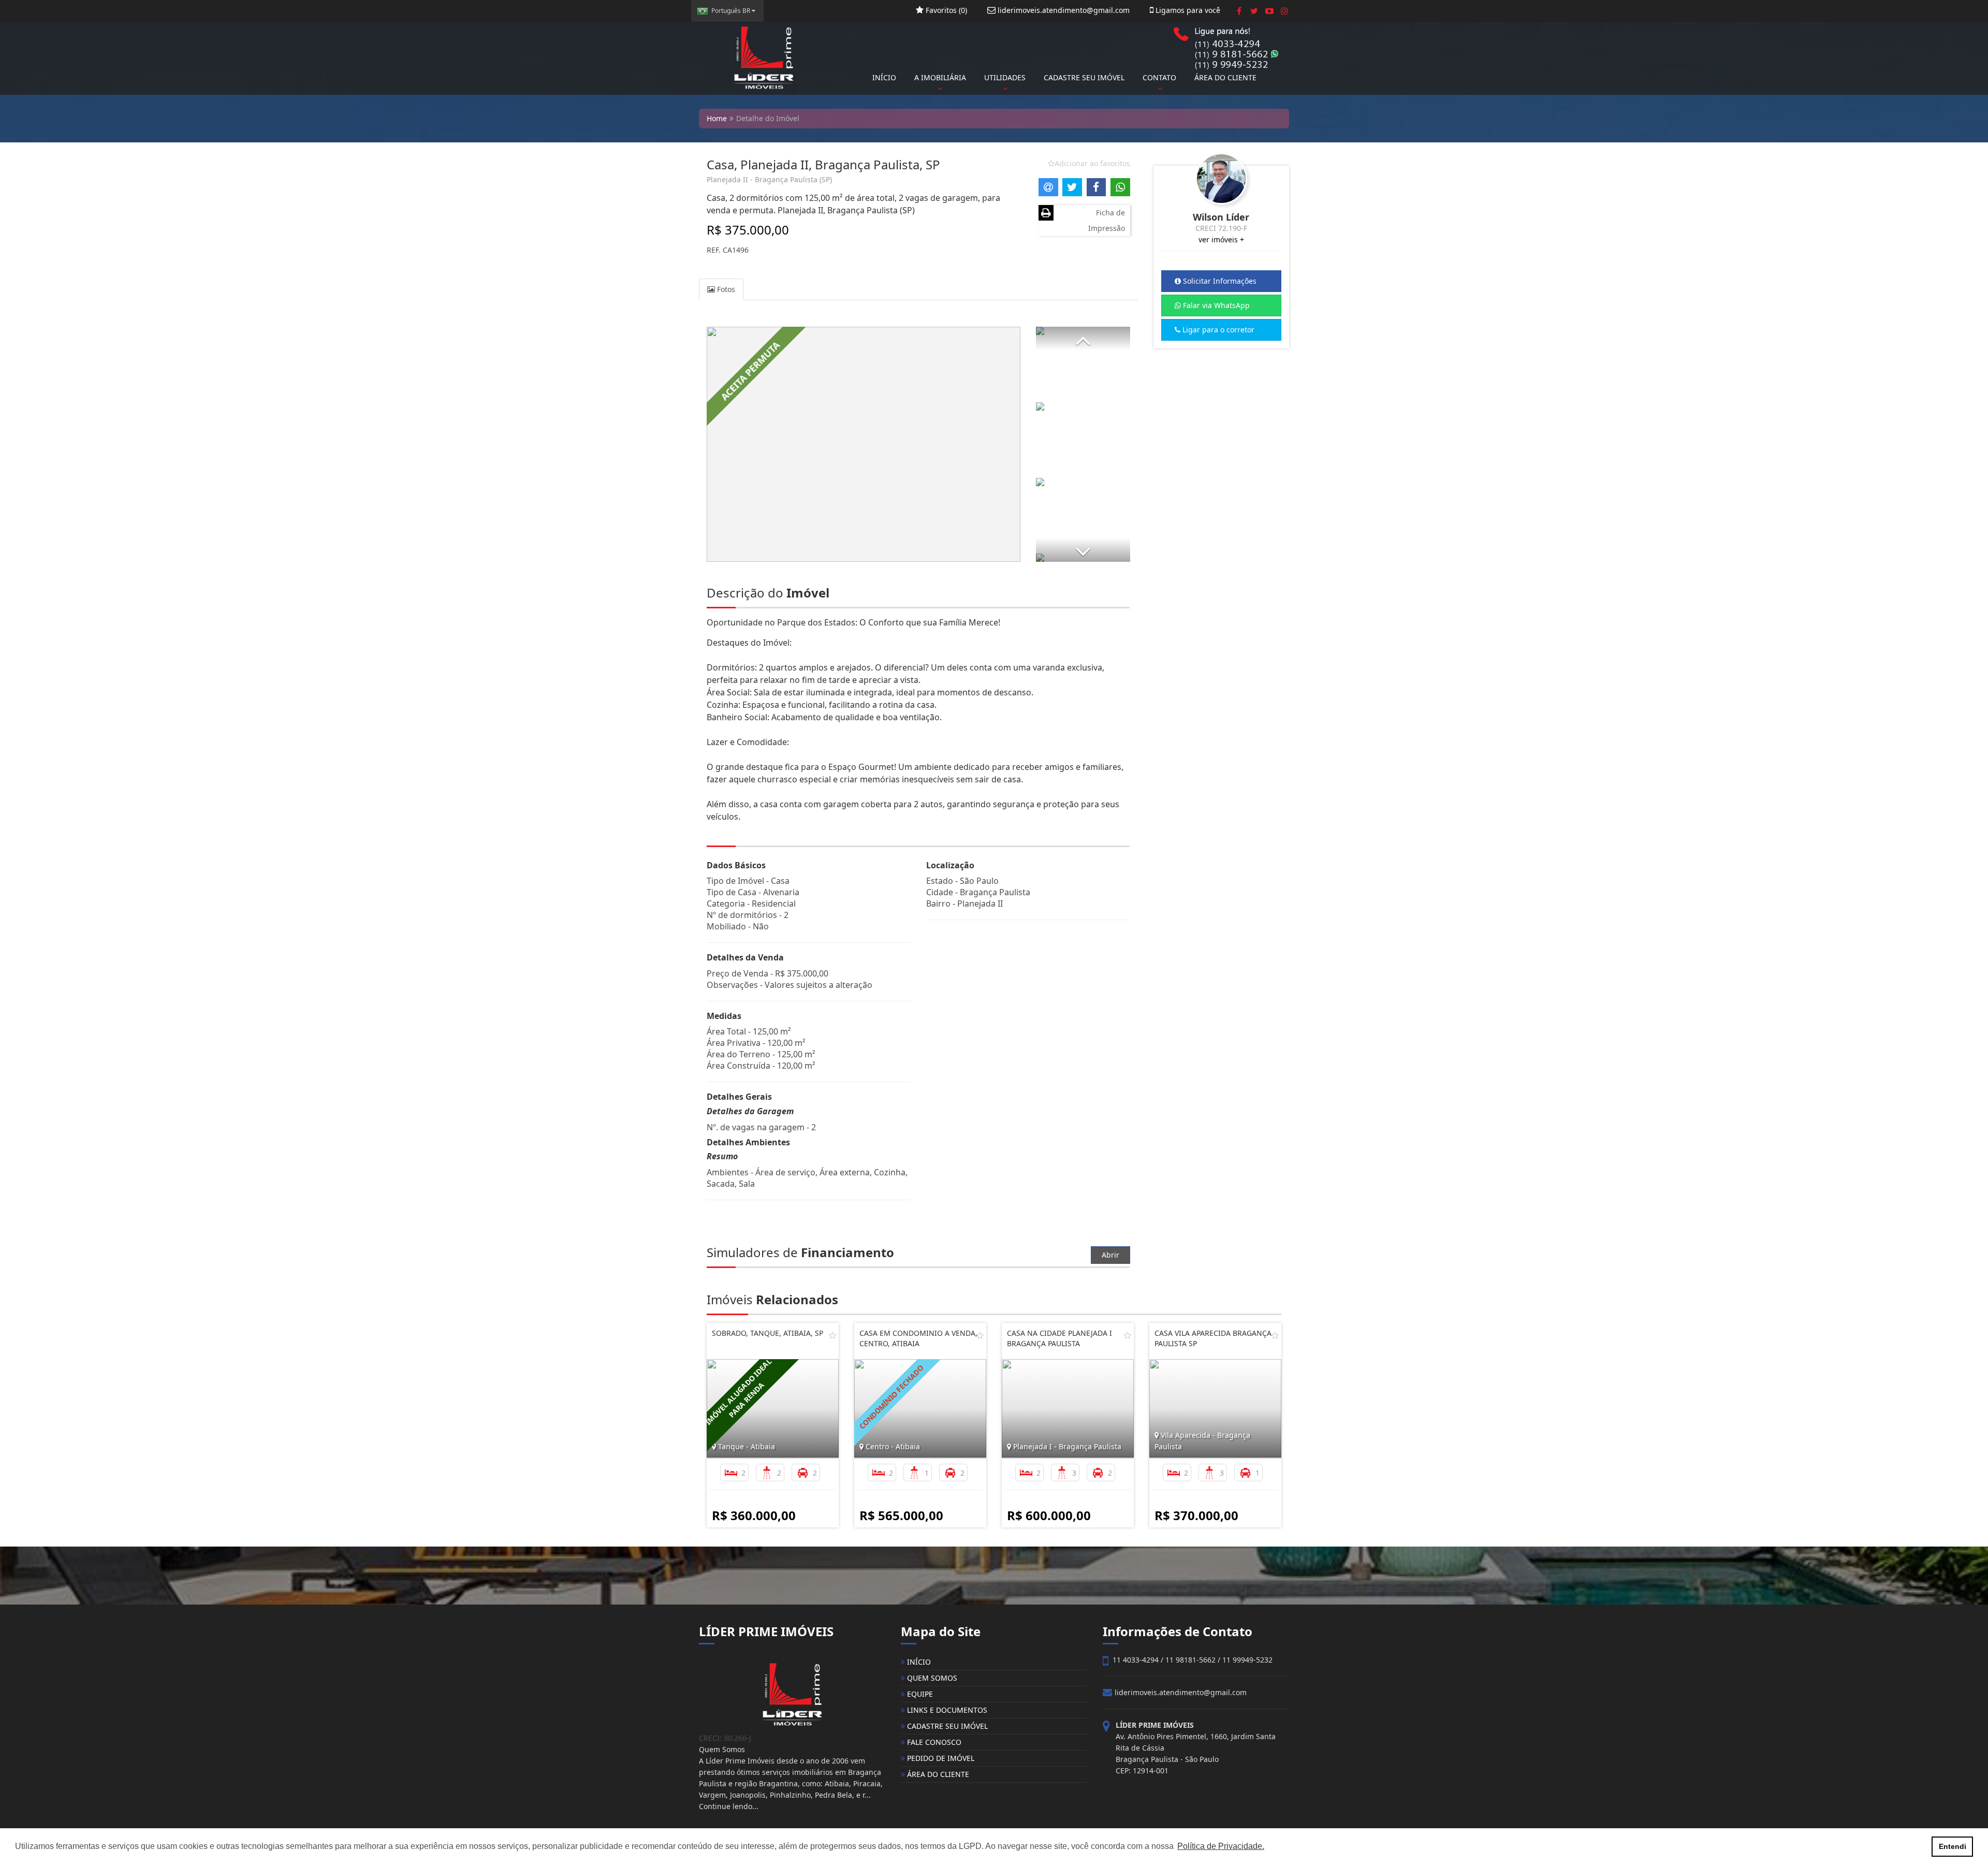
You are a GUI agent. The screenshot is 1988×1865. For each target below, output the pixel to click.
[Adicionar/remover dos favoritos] (832, 1335)
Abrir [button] (1110, 1255)
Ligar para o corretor (1217, 330)
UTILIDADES (1005, 77)
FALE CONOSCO (933, 1742)
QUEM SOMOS (931, 1678)
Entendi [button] (1953, 1846)
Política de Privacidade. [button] (1221, 1846)
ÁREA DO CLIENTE (1225, 77)
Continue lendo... (729, 1806)
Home (717, 118)
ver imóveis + (1221, 239)
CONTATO (1159, 77)
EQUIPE (919, 1694)
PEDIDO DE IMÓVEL (940, 1758)
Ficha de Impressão (1107, 220)
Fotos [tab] (725, 289)
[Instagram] (1284, 11)
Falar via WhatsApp (1215, 305)
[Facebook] (1239, 11)
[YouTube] (1269, 11)
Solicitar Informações (1219, 281)
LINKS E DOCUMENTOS (946, 1710)
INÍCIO (884, 77)
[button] (1083, 338)
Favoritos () (945, 10)
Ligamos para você (1187, 10)
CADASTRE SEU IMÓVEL (1084, 77)
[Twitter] (1254, 11)
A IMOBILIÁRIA (940, 77)
